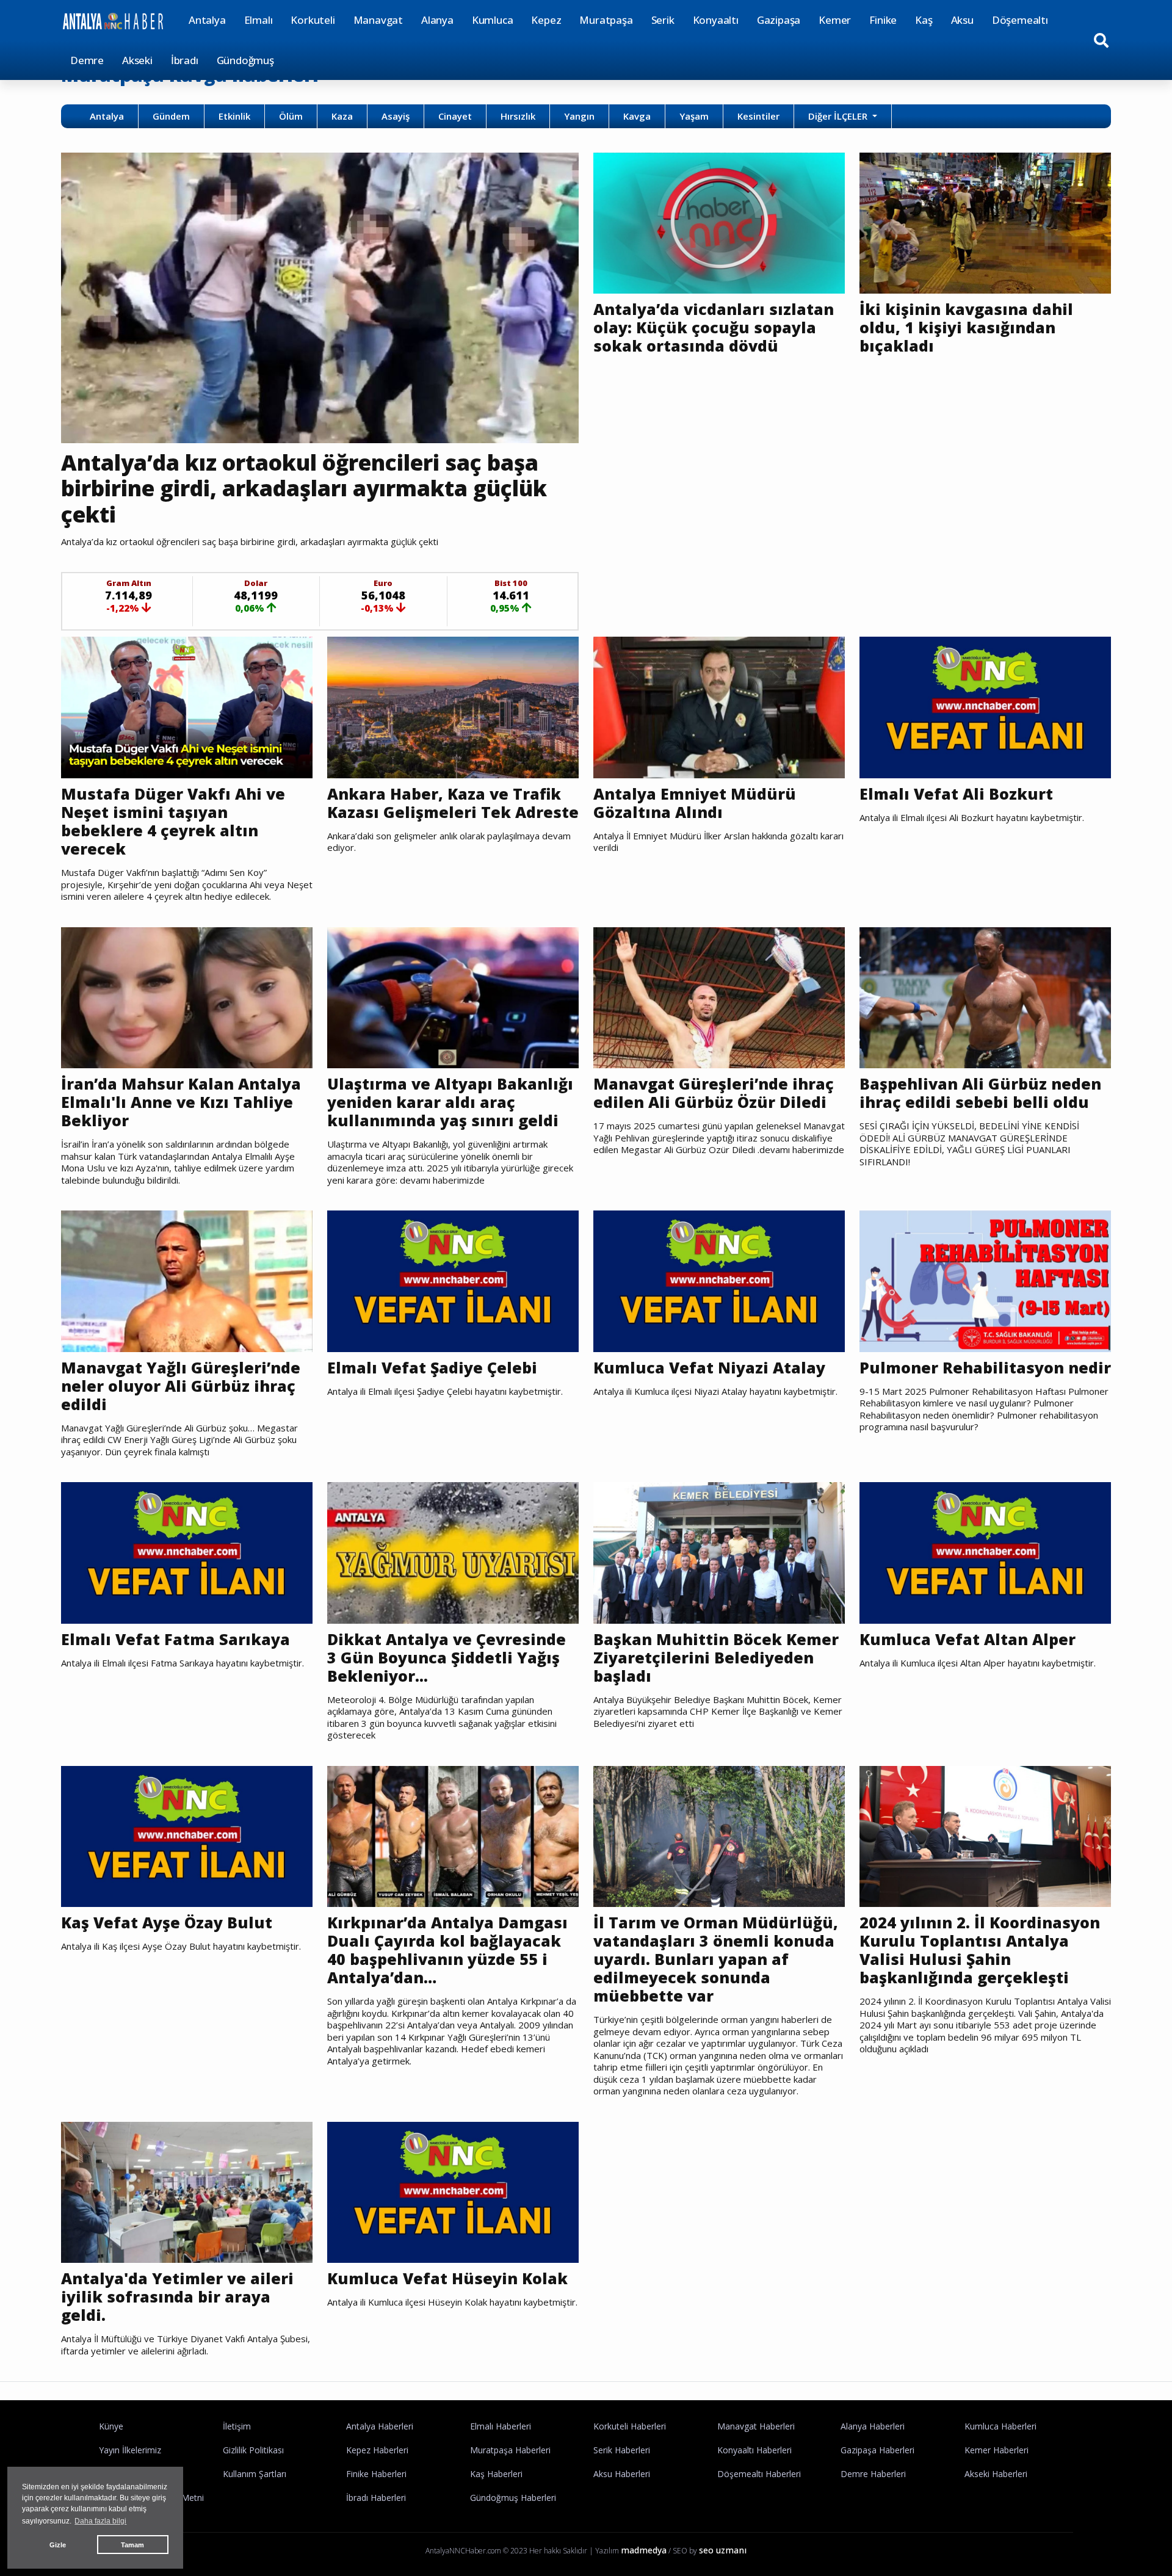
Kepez (546, 20)
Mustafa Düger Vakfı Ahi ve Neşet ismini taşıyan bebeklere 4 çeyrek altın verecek (173, 821)
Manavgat (378, 20)
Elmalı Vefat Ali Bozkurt (956, 794)
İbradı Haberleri (376, 2498)
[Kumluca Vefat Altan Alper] (985, 1552)
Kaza (342, 116)
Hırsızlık (518, 116)
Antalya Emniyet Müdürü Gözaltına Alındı (695, 803)
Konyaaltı (716, 20)
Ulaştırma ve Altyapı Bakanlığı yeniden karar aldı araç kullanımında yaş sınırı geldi (450, 1102)
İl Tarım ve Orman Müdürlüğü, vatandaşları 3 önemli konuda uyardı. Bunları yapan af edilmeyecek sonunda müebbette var (716, 1959)
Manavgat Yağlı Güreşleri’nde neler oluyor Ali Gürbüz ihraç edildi (181, 1386)
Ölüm (291, 116)
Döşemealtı (1020, 20)
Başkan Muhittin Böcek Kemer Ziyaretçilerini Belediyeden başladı (716, 1657)
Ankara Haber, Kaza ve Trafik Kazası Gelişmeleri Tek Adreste (453, 803)
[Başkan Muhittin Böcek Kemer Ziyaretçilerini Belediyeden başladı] (719, 1552)
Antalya (207, 20)
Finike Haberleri (376, 2474)
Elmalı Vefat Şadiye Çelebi (432, 1367)
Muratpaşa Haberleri (510, 2450)
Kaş (924, 20)
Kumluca (493, 20)
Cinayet (455, 116)
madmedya (644, 2550)
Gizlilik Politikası (253, 2450)
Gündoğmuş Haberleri (513, 2498)
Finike (883, 20)
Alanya (437, 20)
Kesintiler (758, 116)
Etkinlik (234, 116)
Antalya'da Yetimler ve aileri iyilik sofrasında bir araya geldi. (177, 2296)
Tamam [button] (132, 2545)
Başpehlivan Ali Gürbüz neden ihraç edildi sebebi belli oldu (980, 1093)
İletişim (237, 2426)
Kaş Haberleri (496, 2474)
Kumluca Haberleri (1000, 2426)
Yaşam (694, 116)
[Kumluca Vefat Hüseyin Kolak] (453, 2191)
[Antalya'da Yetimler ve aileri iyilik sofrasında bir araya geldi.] (187, 2191)
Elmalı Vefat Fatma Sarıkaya (175, 1639)
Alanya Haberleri (873, 2426)
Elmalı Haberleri (501, 2426)
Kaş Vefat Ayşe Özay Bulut (167, 1922)
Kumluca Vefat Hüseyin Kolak (447, 2278)
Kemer (835, 20)
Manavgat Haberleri (756, 2426)
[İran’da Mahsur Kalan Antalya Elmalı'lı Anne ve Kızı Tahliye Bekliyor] (187, 997)
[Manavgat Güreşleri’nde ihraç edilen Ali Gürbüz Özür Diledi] (719, 997)
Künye (111, 2426)
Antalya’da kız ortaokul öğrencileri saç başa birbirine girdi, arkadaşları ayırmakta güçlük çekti (304, 488)
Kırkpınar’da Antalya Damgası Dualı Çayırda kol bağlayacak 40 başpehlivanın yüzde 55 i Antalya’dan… (447, 1950)
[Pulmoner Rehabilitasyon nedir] (985, 1280)
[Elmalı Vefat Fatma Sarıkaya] (187, 1552)
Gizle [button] (58, 2545)
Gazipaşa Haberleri (877, 2450)
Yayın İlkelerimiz (130, 2450)
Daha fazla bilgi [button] (100, 2521)
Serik (663, 20)
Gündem (171, 116)
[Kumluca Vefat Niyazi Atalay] (719, 1280)
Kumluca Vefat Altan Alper (968, 1639)
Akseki (137, 60)
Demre (87, 60)
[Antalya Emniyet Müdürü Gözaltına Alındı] (719, 706)
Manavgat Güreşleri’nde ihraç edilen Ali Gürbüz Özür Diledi (714, 1093)
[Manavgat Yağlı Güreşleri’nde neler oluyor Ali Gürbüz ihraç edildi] (187, 1280)
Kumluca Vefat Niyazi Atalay (709, 1367)
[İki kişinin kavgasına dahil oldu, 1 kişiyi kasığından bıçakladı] (985, 222)
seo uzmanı (723, 2550)
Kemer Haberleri (997, 2450)
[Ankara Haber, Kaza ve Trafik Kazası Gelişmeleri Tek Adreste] (453, 706)
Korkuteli (313, 20)
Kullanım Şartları (255, 2474)
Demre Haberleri (873, 2474)
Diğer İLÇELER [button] (839, 116)
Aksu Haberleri (622, 2474)
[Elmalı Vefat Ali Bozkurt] (985, 706)
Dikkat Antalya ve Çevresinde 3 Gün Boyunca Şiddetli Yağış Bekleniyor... (447, 1657)
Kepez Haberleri (377, 2450)
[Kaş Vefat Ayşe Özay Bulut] (187, 1836)
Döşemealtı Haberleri (759, 2474)
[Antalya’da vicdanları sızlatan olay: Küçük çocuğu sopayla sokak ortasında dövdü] (719, 222)
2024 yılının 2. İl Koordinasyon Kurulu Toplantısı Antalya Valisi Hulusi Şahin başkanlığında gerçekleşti (980, 1950)
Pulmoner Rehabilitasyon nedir (985, 1367)
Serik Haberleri (622, 2450)
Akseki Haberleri (996, 2474)
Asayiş (396, 116)
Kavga (637, 116)
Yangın (579, 116)
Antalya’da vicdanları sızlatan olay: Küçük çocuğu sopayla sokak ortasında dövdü (714, 327)
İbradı (185, 60)
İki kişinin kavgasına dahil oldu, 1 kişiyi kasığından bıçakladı (966, 327)
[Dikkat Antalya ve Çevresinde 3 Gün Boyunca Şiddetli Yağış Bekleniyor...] (453, 1552)
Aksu (962, 20)
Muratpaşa (606, 20)
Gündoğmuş (245, 60)
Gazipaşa (779, 20)
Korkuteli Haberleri (630, 2426)
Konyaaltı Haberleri (754, 2450)
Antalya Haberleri (380, 2426)
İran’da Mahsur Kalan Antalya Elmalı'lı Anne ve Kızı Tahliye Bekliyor (181, 1102)
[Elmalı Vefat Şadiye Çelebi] (453, 1280)
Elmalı (259, 20)
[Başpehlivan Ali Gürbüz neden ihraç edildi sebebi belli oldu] (985, 997)
